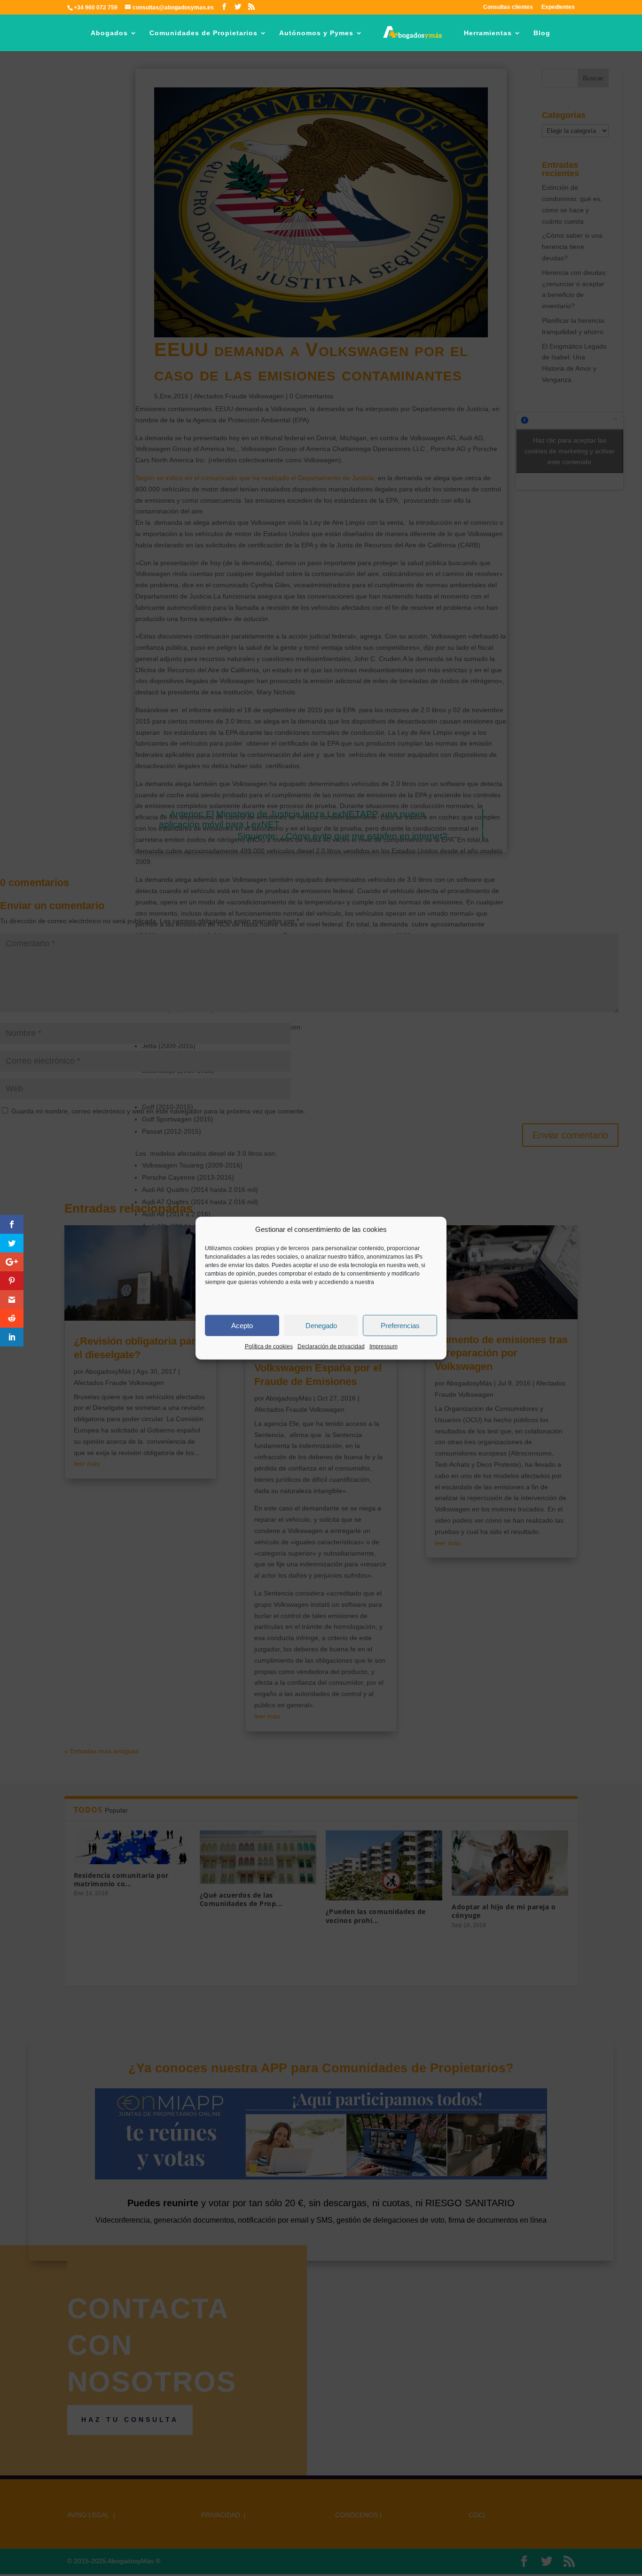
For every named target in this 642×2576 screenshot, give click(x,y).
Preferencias (400, 1326)
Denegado (321, 1326)
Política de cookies (269, 1346)
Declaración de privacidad (331, 1346)
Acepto (242, 1326)
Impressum (384, 1346)
